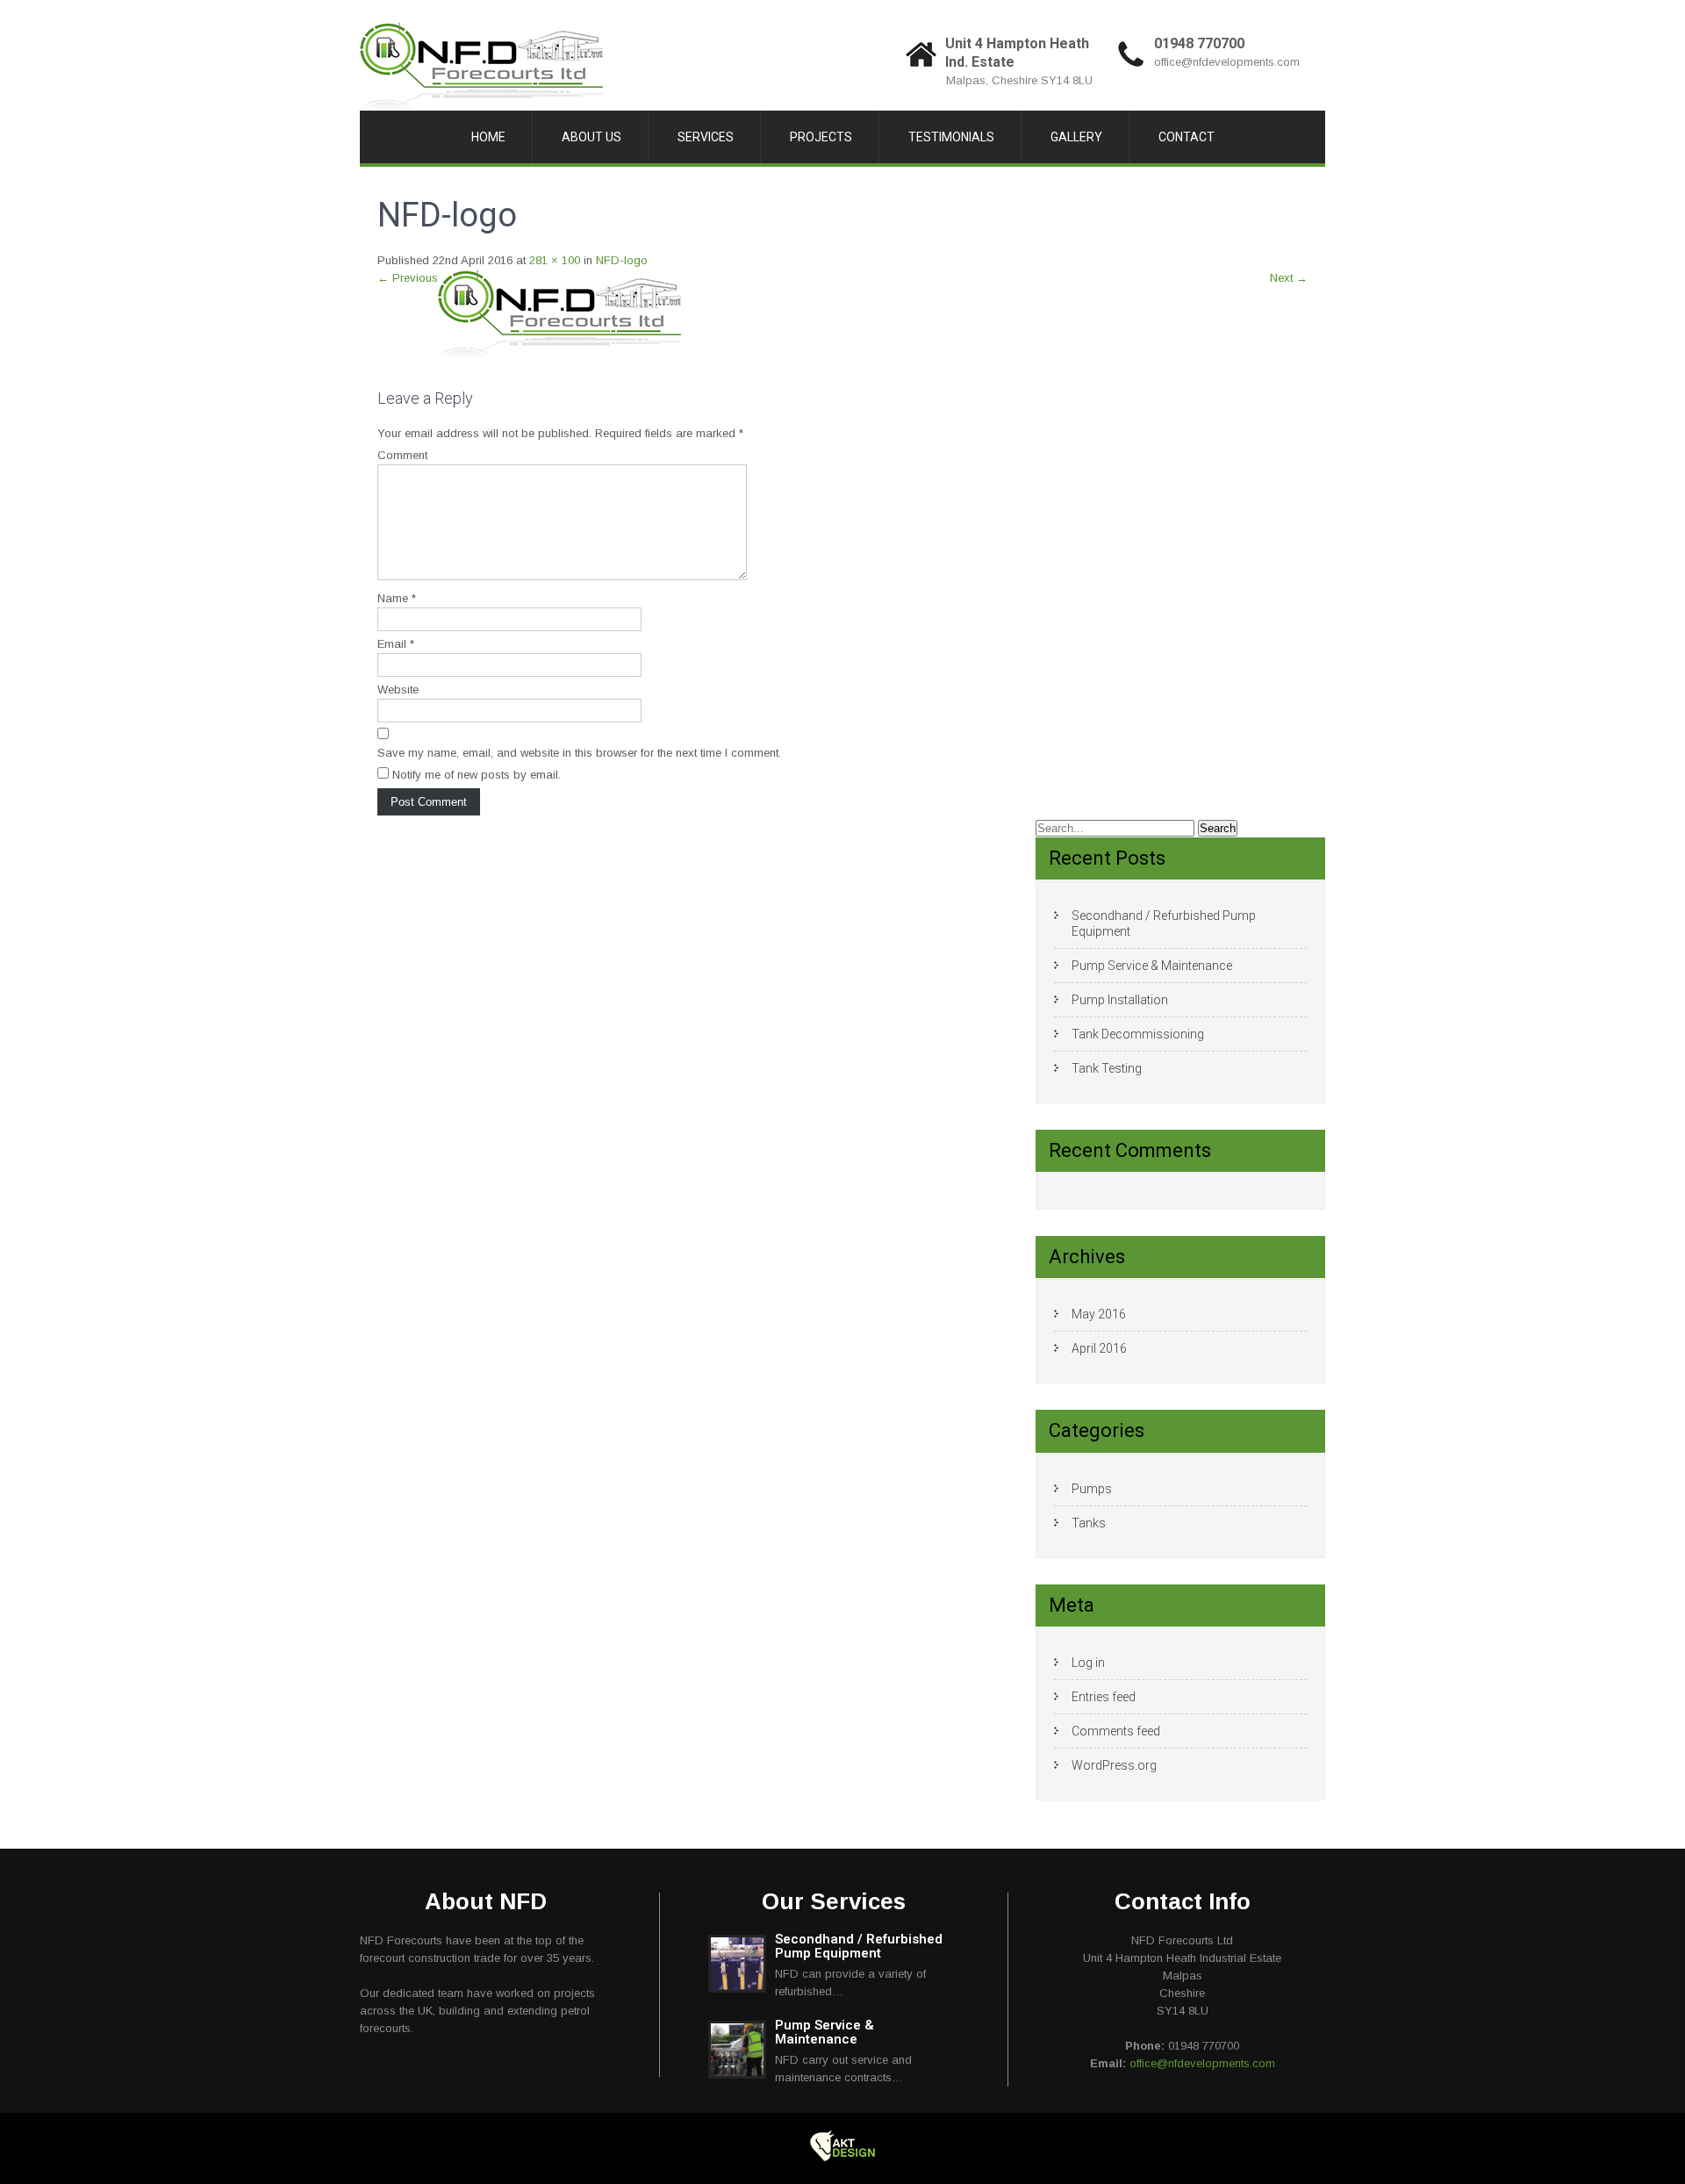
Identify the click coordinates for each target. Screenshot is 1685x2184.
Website (398, 690)
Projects (821, 137)
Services (706, 137)
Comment (402, 455)
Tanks (1089, 1523)
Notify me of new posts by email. (477, 775)
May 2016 (1099, 1314)
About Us (592, 137)
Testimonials (951, 137)
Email (396, 644)
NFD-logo (622, 260)
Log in (1088, 1663)
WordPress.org (1114, 1765)
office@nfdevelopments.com (1227, 62)
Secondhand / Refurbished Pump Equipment (1164, 923)
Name (397, 598)
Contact (1187, 137)
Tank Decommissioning (1138, 1034)
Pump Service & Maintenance (1152, 966)
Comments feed (1116, 1731)
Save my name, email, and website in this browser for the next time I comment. (579, 753)
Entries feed (1104, 1697)
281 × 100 (555, 260)
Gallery (1076, 137)
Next (1289, 278)
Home (488, 137)
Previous (408, 278)
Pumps (1092, 1489)
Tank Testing (1107, 1068)
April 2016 (1099, 1348)
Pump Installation (1120, 1000)
